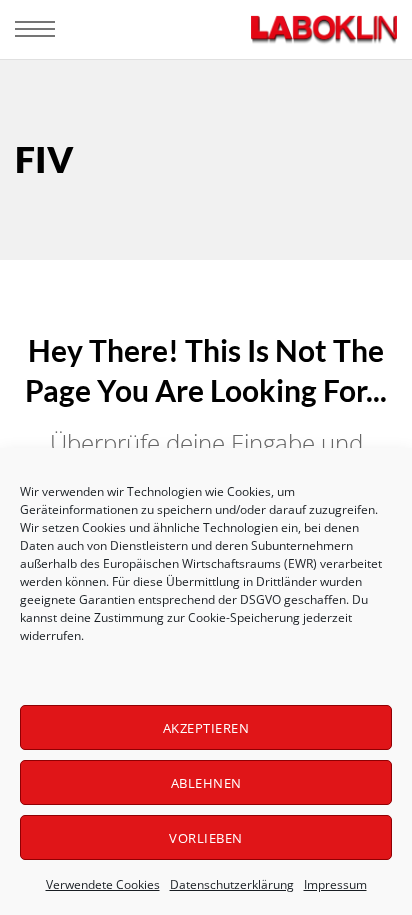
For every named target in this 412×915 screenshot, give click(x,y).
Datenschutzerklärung (232, 884)
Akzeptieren (206, 728)
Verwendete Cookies (103, 884)
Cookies (249, 491)
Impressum (335, 884)
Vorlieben (206, 838)
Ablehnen (206, 783)
